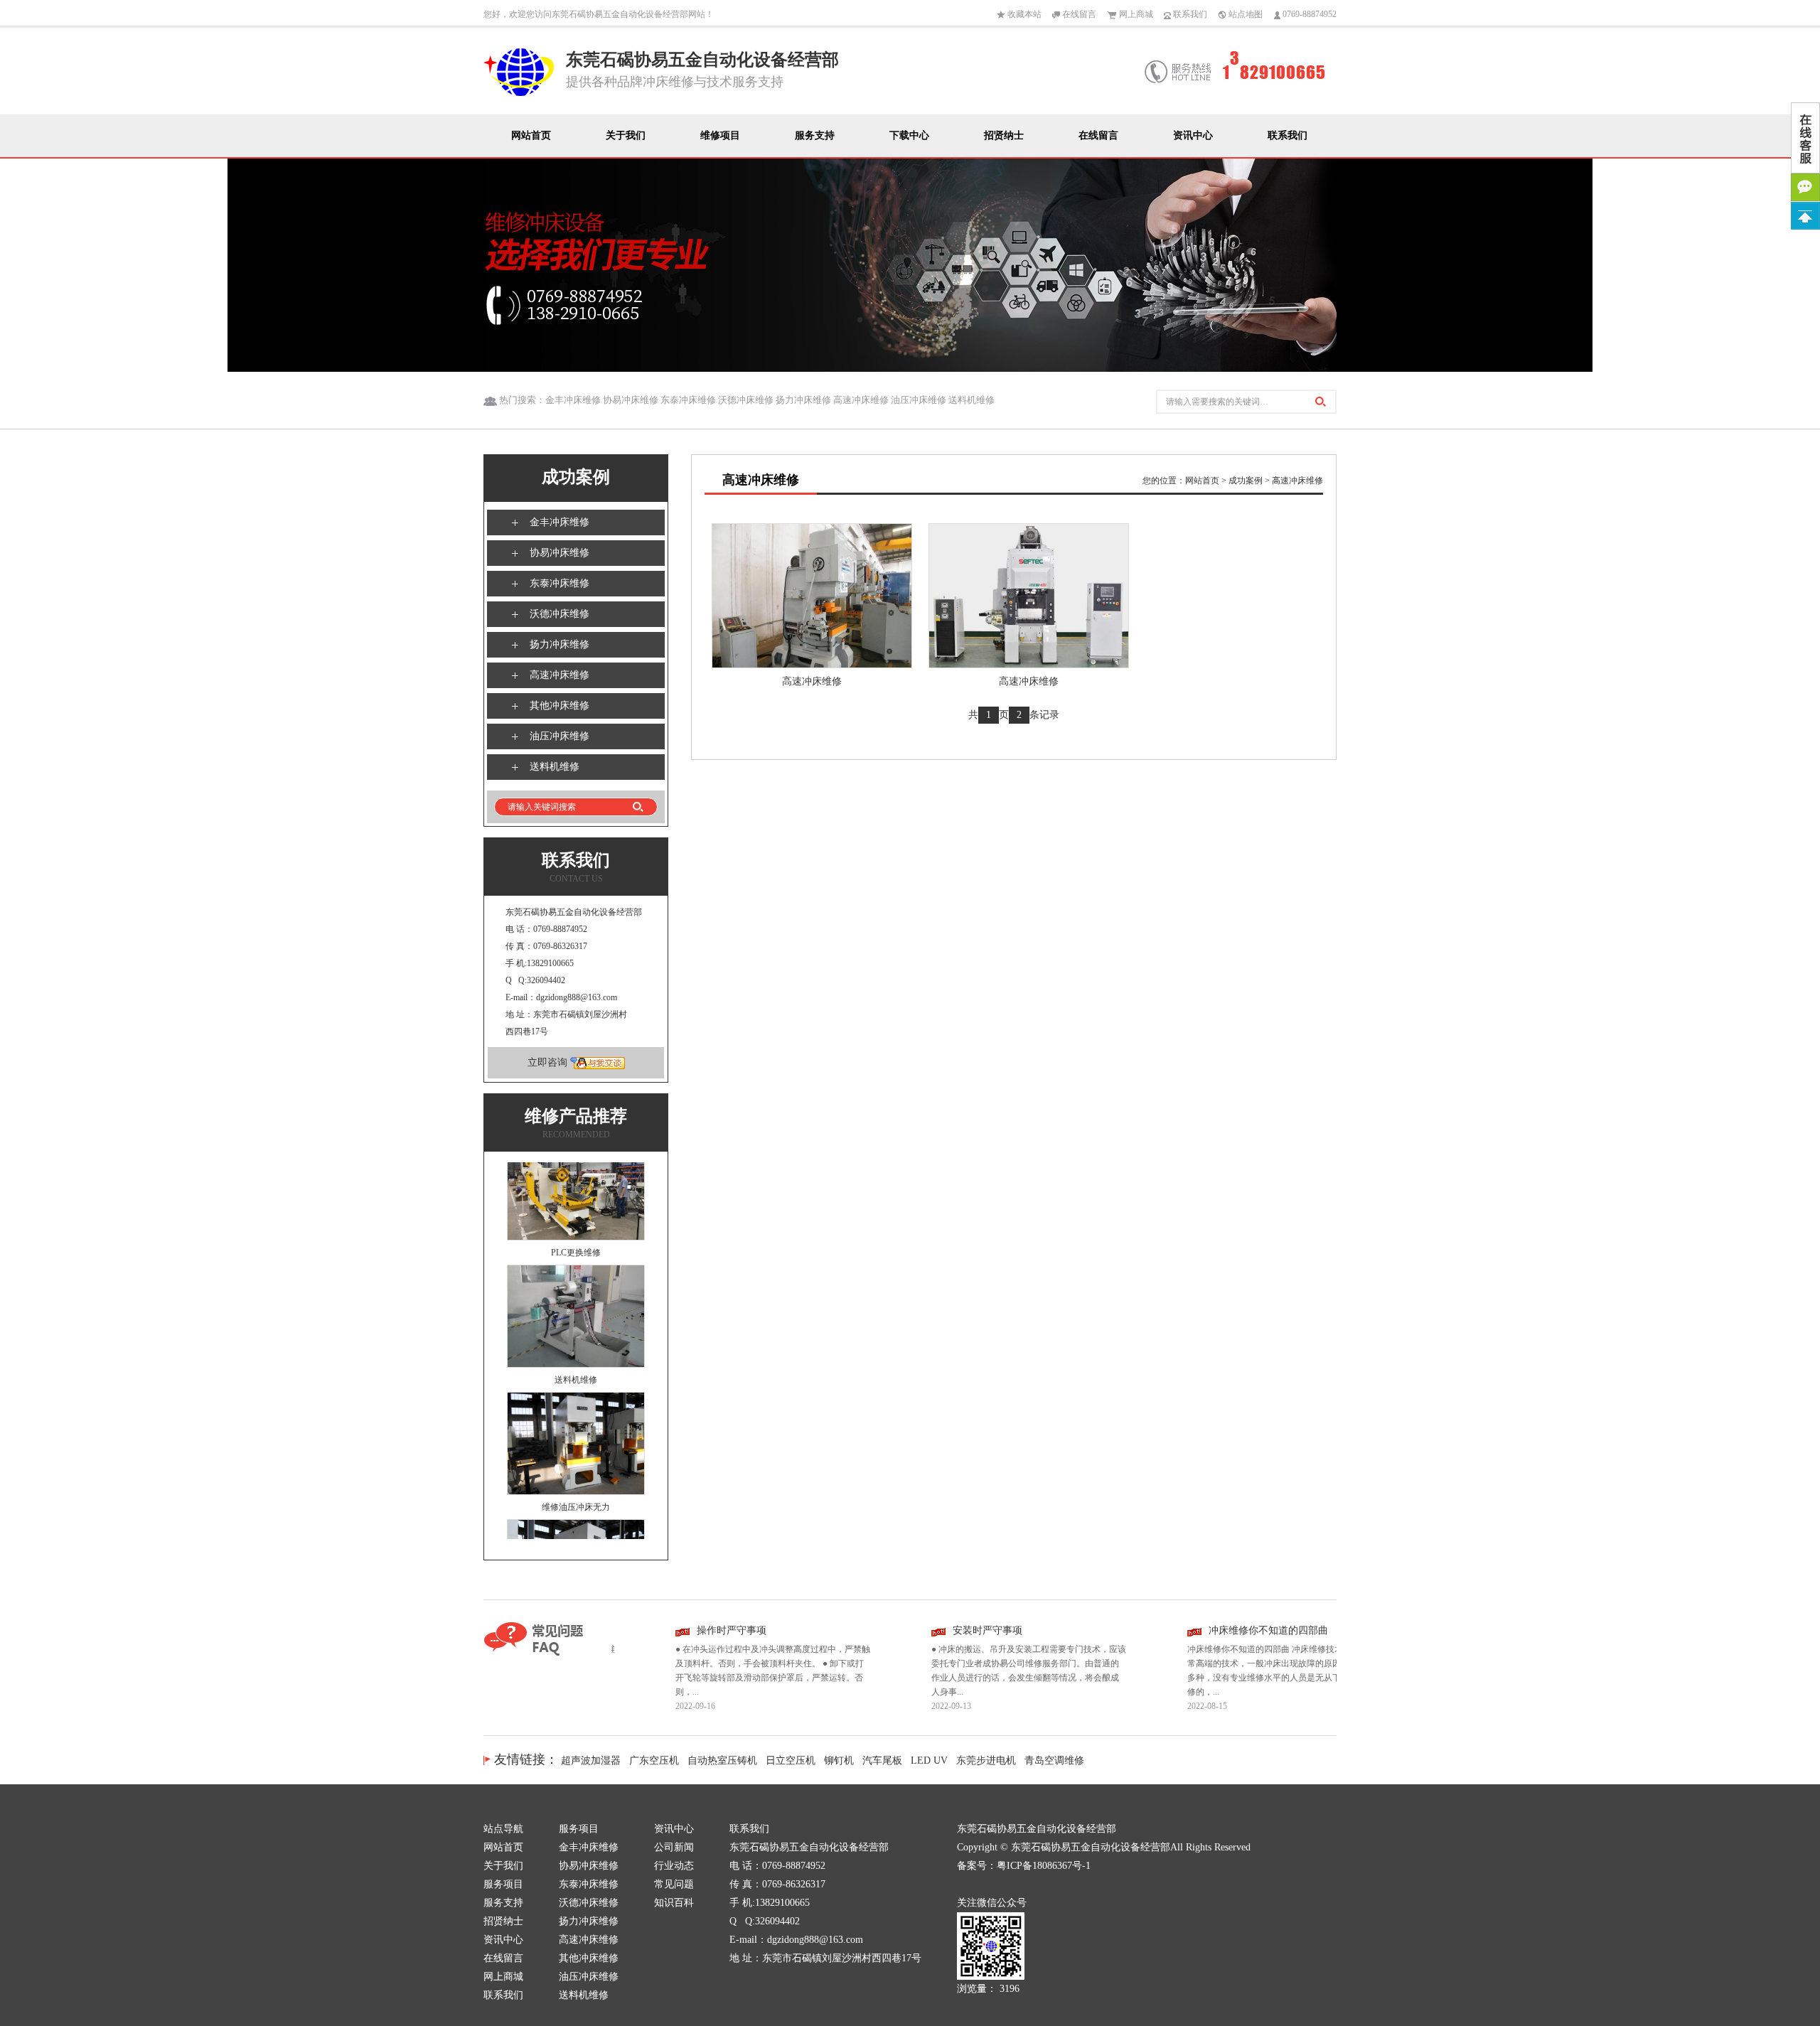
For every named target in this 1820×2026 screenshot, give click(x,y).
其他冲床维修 (560, 706)
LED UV (929, 1760)
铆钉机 (839, 1760)
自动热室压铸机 (722, 1760)
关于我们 (626, 135)
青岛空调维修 (1054, 1760)
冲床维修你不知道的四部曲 (1228, 1630)
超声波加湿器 (591, 1760)
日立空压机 (791, 1760)
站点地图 (1244, 14)
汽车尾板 (882, 1760)
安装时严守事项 (947, 1630)
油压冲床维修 (560, 736)
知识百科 (674, 1903)
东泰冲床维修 (560, 583)
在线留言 (1078, 14)
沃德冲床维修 (560, 614)
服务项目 (503, 1884)
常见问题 (674, 1884)
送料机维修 (555, 767)
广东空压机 (654, 1760)
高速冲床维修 (560, 675)
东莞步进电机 (986, 1760)
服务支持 (815, 135)
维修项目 (720, 135)
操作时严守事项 (691, 1630)
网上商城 (1135, 14)
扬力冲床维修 (560, 644)
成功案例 (1246, 481)
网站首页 (531, 135)
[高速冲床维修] (812, 595)
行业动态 (674, 1866)
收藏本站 (1023, 14)
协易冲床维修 (560, 553)
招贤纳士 (1004, 135)
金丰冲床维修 (560, 522)
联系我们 (1189, 14)
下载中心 (909, 135)
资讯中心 (1193, 135)
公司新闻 (674, 1847)
